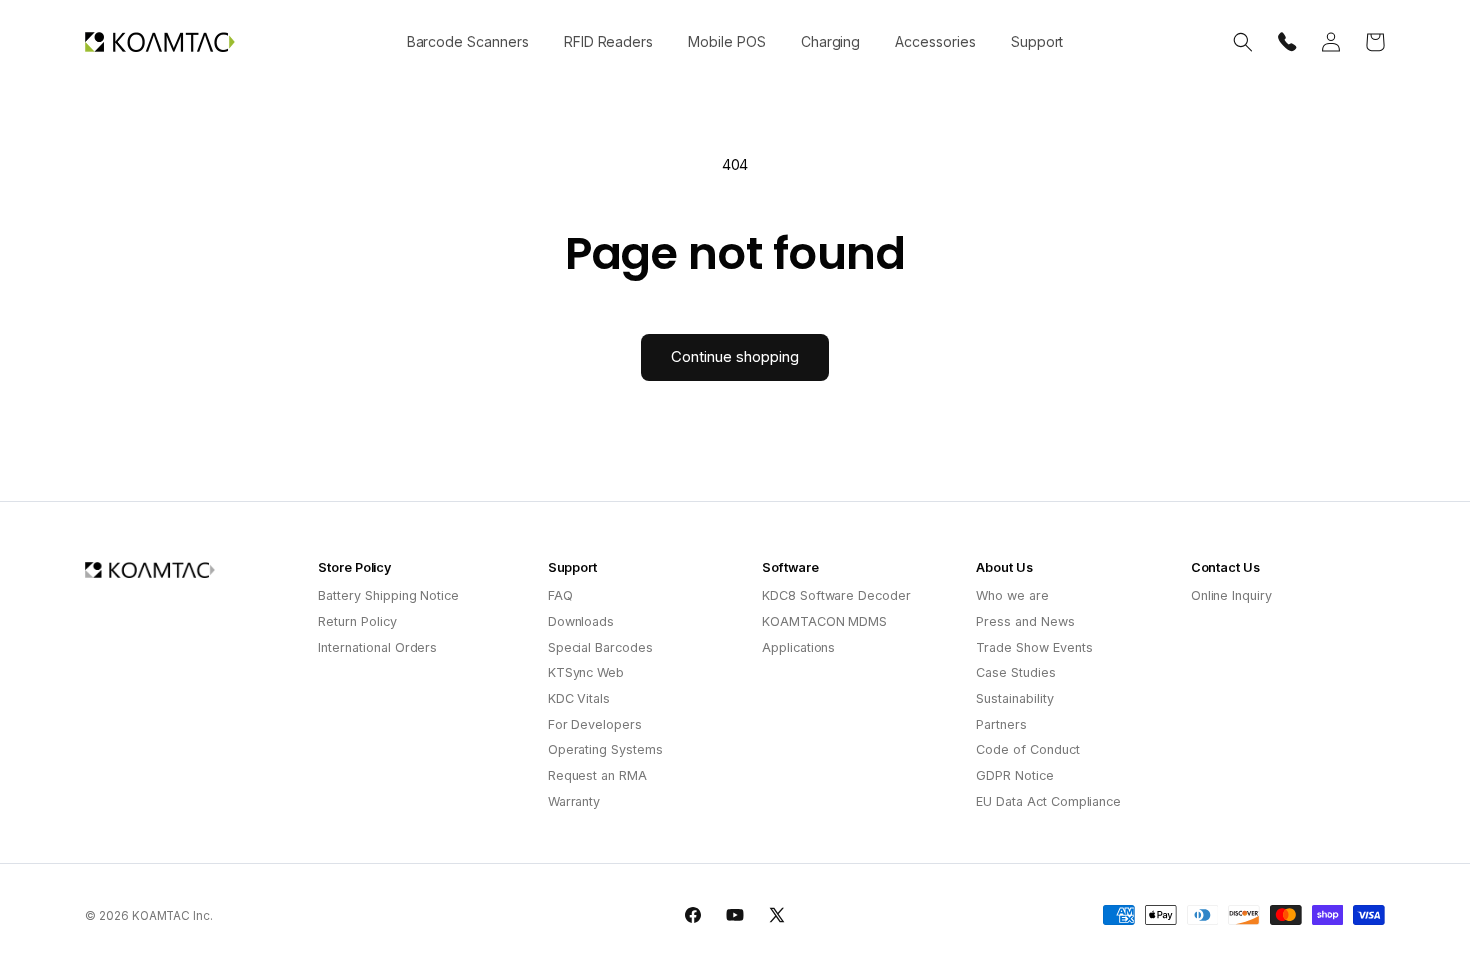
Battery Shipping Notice (388, 595)
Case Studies (1015, 672)
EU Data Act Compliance (1048, 801)
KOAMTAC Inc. (172, 916)
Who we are (1012, 595)
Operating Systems (605, 749)
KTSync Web (586, 672)
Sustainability (1014, 698)
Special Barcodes (600, 647)
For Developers (595, 724)
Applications (798, 647)
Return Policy (357, 621)
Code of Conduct (1027, 749)
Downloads (581, 621)
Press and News (1025, 621)
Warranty (574, 801)
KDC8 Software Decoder (836, 595)
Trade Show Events (1034, 647)
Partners (1001, 724)
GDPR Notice (1014, 775)
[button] (467, 42)
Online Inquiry (1231, 595)
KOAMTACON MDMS (824, 621)
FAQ (560, 595)
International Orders (377, 647)
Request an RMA (597, 775)
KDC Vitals (579, 698)
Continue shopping (735, 356)
